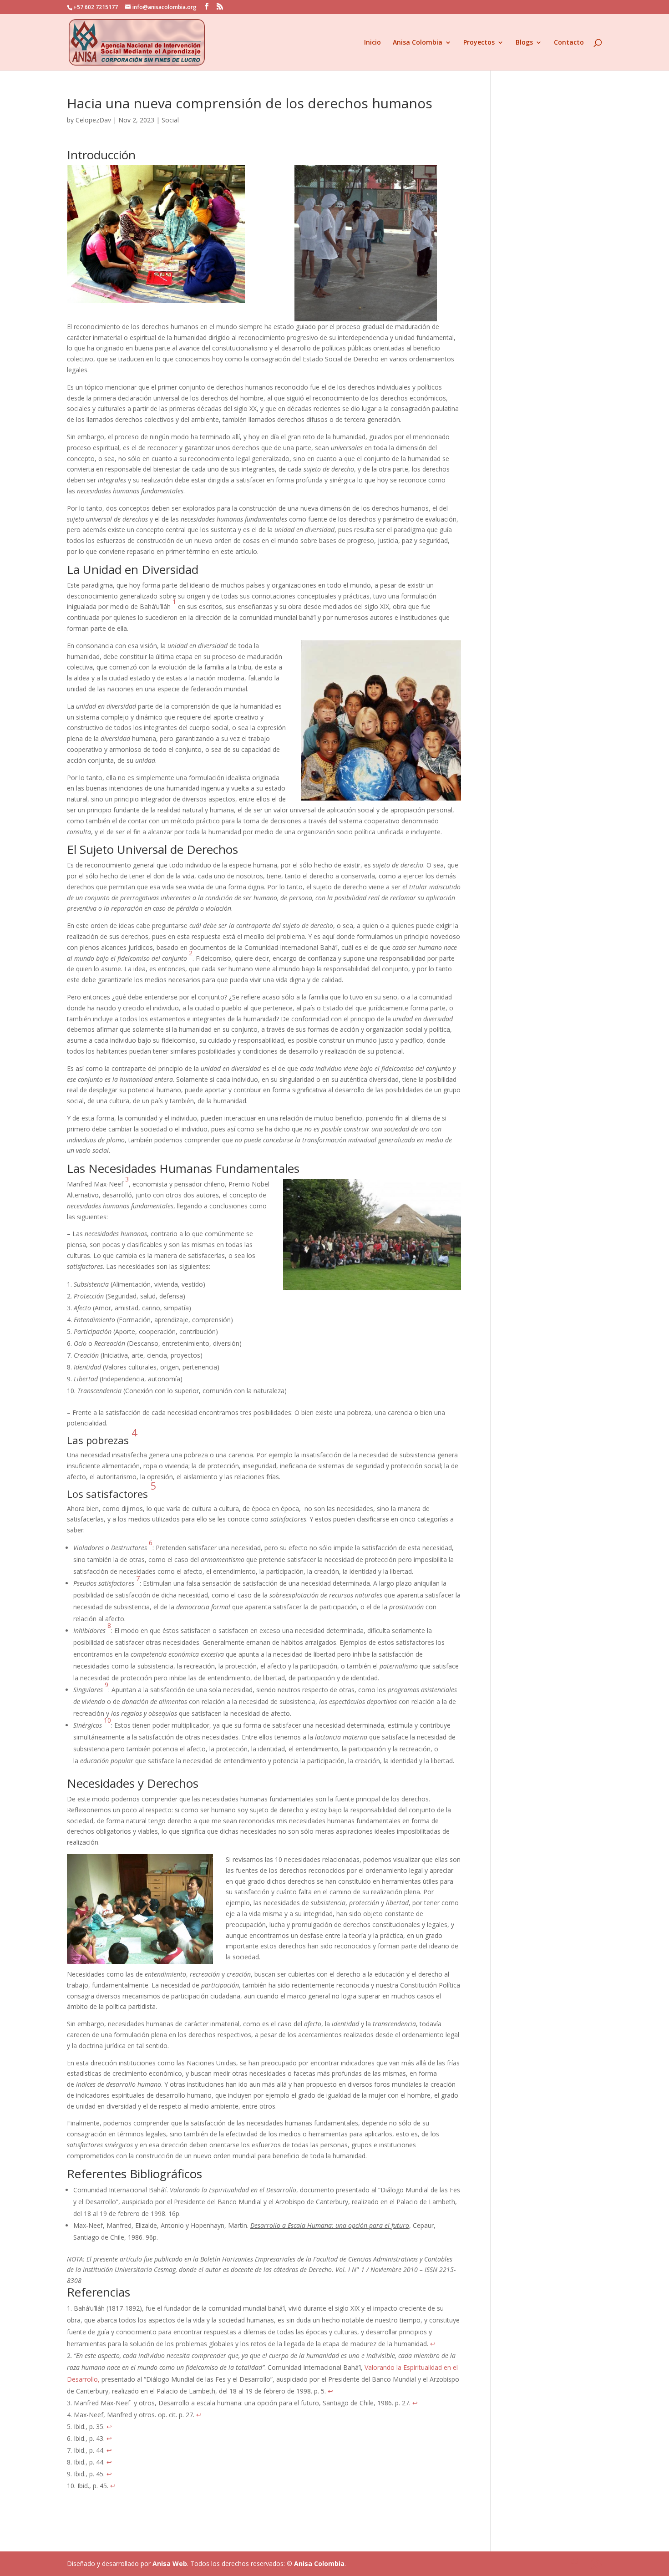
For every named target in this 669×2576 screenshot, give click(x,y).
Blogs (524, 43)
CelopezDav (93, 120)
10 (107, 1720)
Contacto (569, 43)
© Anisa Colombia (316, 2563)
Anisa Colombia (418, 43)
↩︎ (433, 2344)
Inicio (373, 43)
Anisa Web (170, 2563)
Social (170, 120)
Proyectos (479, 43)
